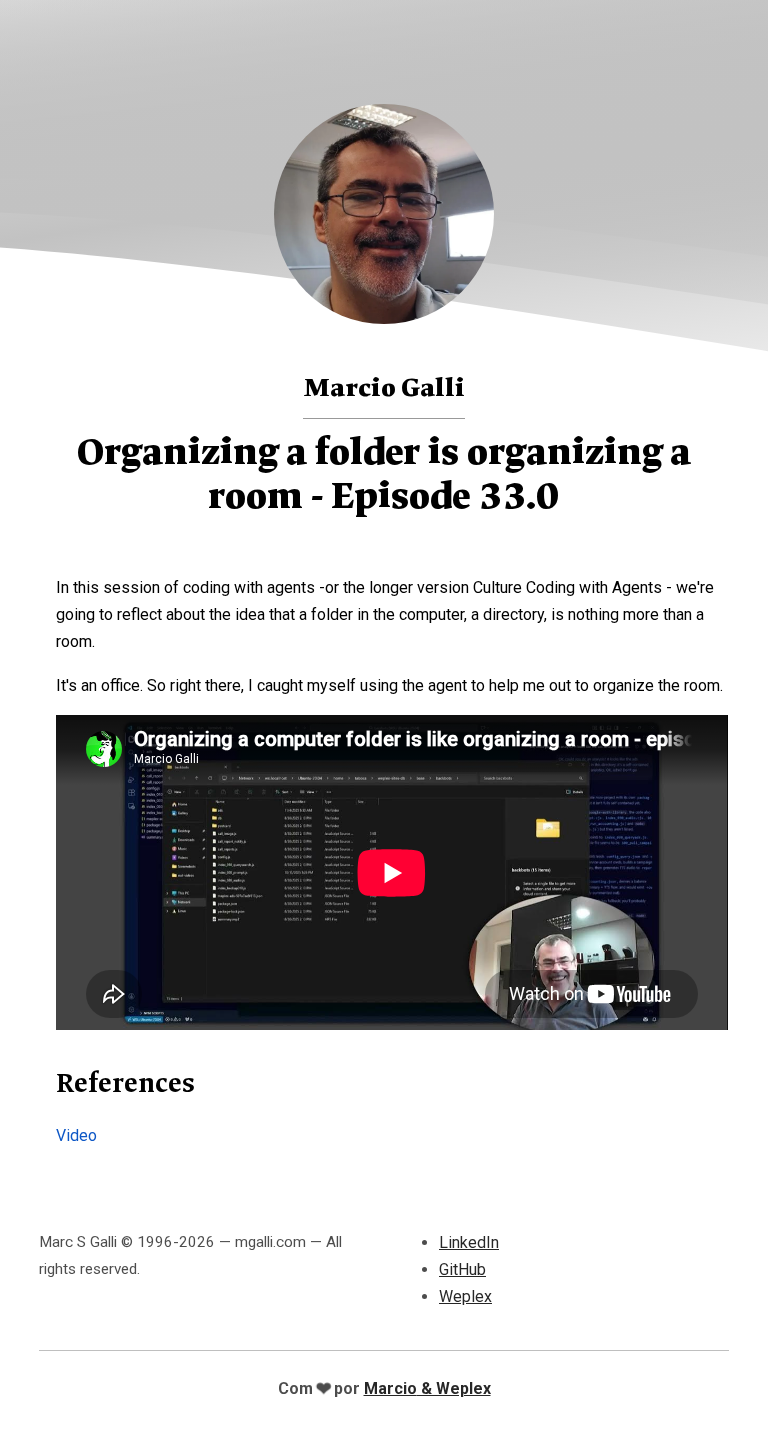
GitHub (462, 1269)
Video (76, 1135)
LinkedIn (469, 1242)
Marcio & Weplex (427, 1388)
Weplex (465, 1296)
